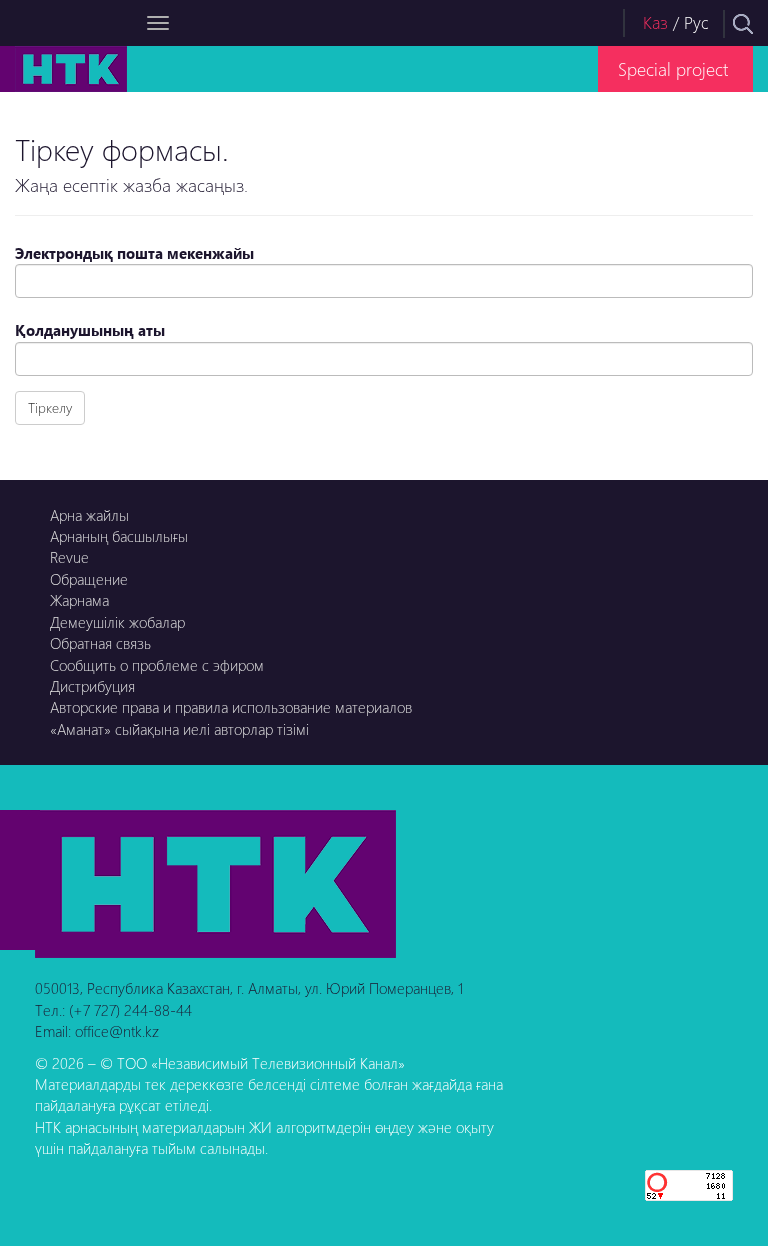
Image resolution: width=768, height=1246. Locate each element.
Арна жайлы (89, 515)
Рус (696, 22)
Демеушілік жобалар (117, 622)
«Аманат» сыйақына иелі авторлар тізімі (179, 729)
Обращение (89, 579)
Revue (69, 557)
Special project (673, 68)
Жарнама (79, 600)
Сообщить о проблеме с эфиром (157, 665)
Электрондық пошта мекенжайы (134, 253)
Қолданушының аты (90, 330)
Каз (655, 22)
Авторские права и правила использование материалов (231, 707)
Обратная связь (100, 643)
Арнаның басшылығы (119, 536)
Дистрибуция (92, 686)
